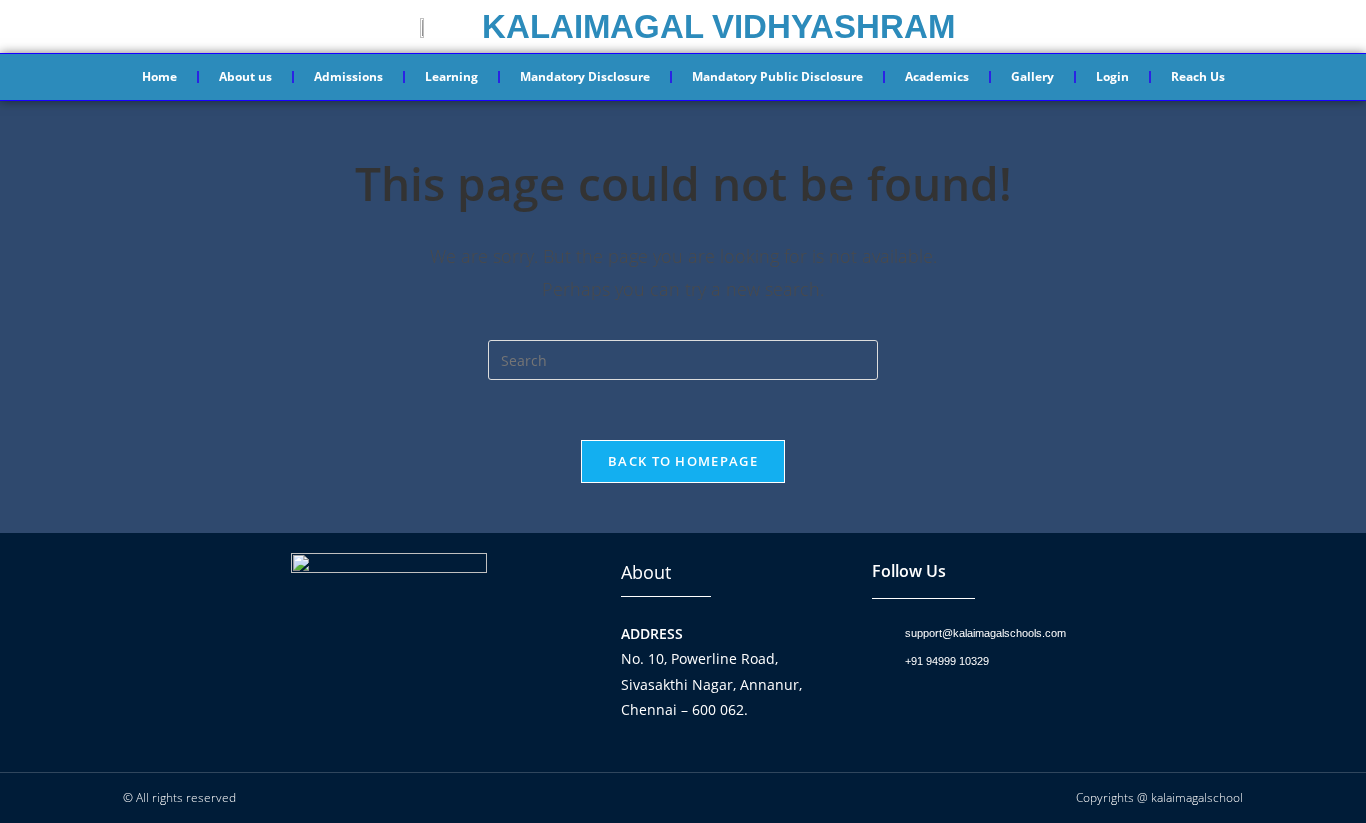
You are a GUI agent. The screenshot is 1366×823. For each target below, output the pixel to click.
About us (245, 76)
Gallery (1032, 76)
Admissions (348, 76)
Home (159, 76)
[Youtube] (969, 710)
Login (1112, 76)
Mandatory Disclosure (585, 76)
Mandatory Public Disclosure (777, 76)
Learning (451, 76)
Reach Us (1198, 76)
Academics (937, 76)
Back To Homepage (683, 461)
